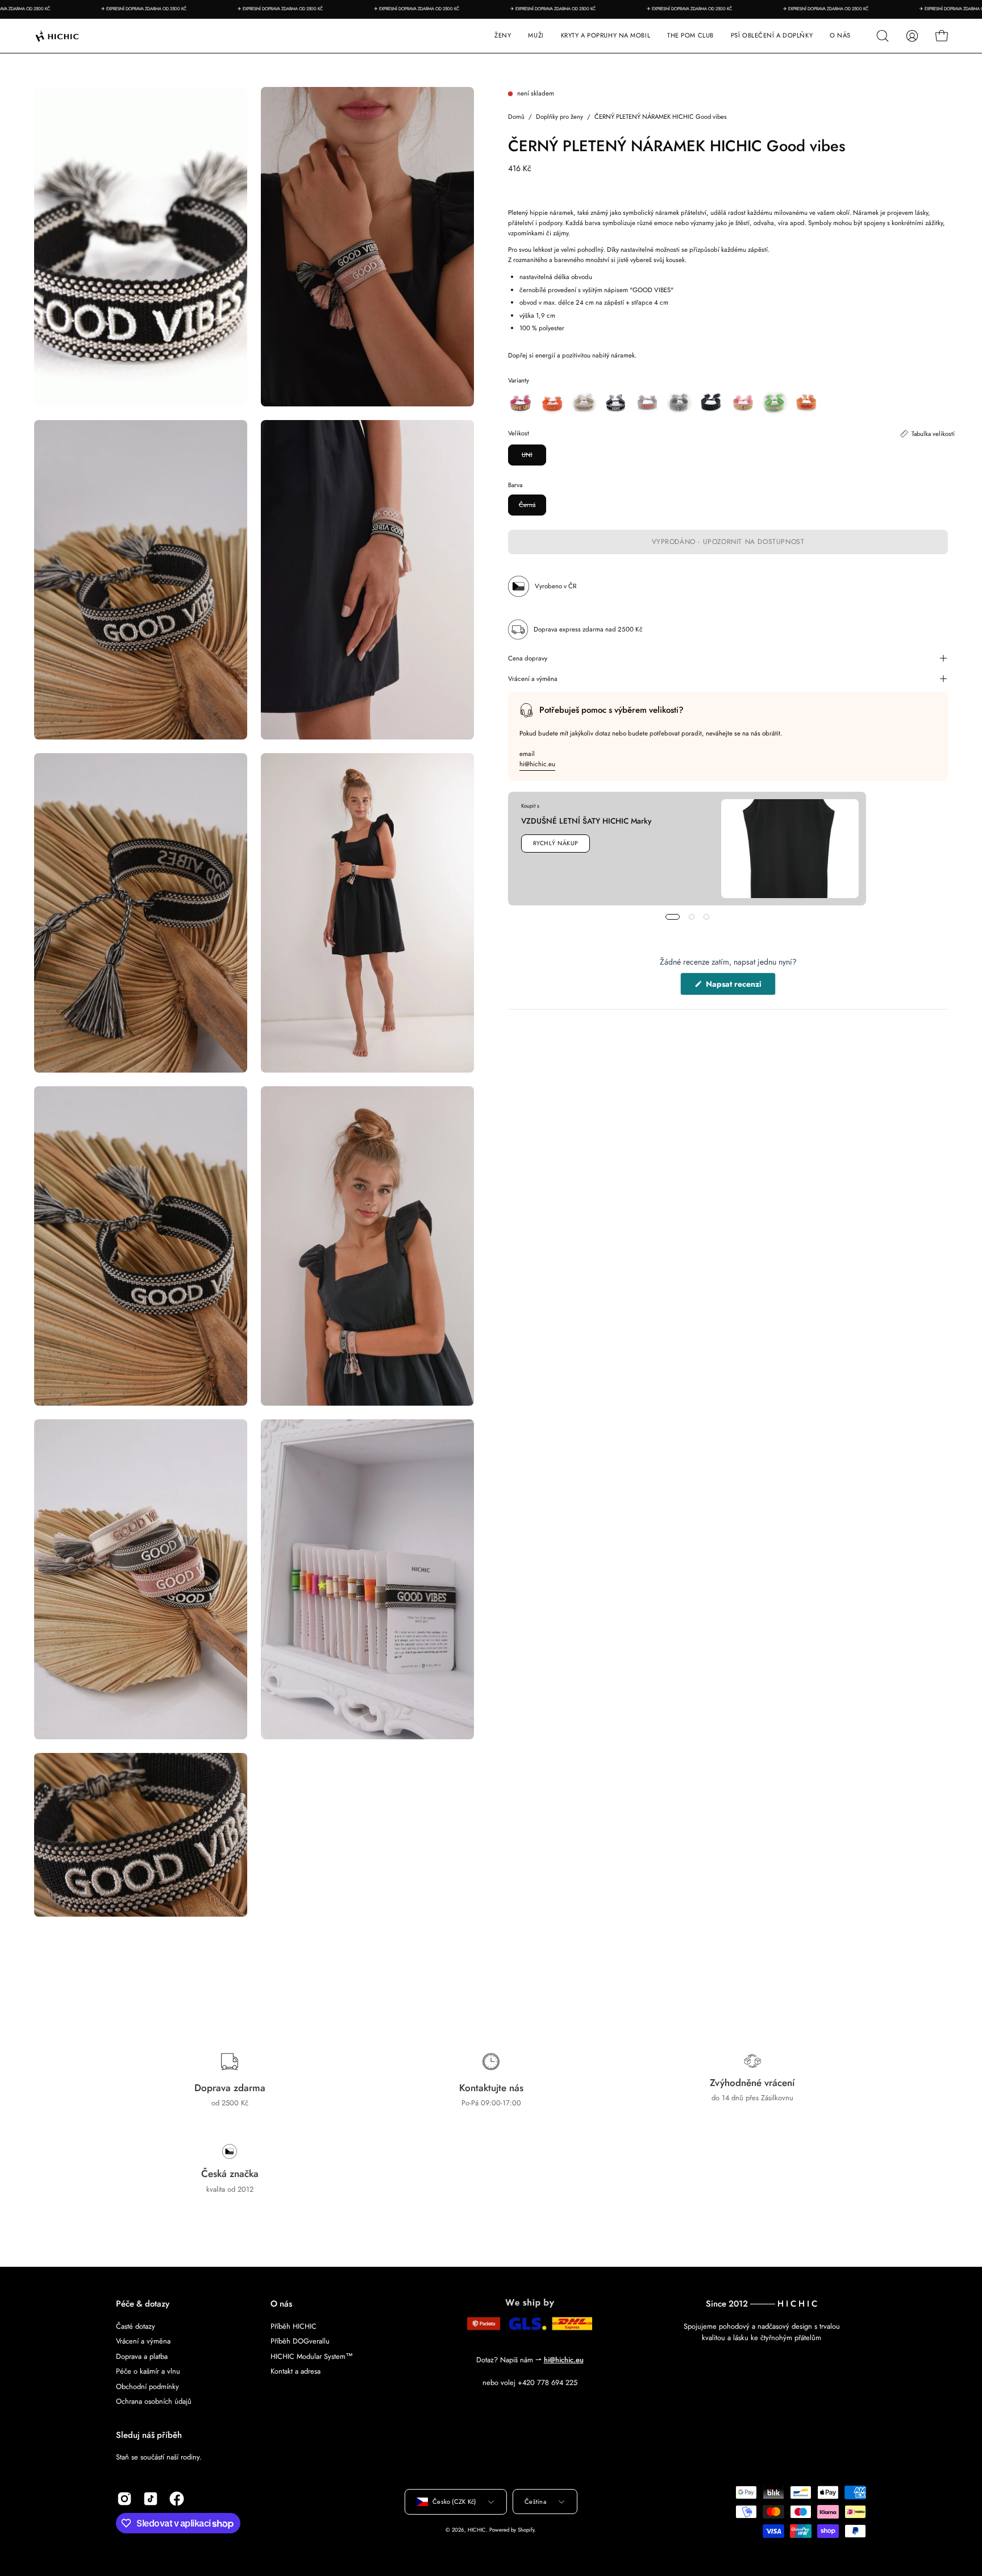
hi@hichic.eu (537, 763)
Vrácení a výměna (533, 679)
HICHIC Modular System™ (312, 2356)
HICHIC (477, 2530)
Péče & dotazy (143, 2304)
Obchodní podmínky (147, 2386)
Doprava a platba (142, 2356)
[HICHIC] (71, 36)
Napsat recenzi (740, 987)
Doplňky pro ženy (559, 117)
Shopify (526, 2530)
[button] (606, 36)
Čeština (535, 2502)
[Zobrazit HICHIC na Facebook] (177, 2499)
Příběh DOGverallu (300, 2341)
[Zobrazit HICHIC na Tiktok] (151, 2499)
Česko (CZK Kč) (454, 2502)
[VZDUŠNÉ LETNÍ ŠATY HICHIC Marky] (790, 849)
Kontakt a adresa (296, 2371)
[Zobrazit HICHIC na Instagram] (124, 2499)
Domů (516, 117)
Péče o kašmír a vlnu (148, 2371)
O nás (281, 2304)
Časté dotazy (136, 2326)
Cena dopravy (528, 658)
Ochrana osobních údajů (154, 2401)
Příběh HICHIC (294, 2326)
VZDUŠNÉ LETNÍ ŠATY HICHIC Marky (586, 821)
